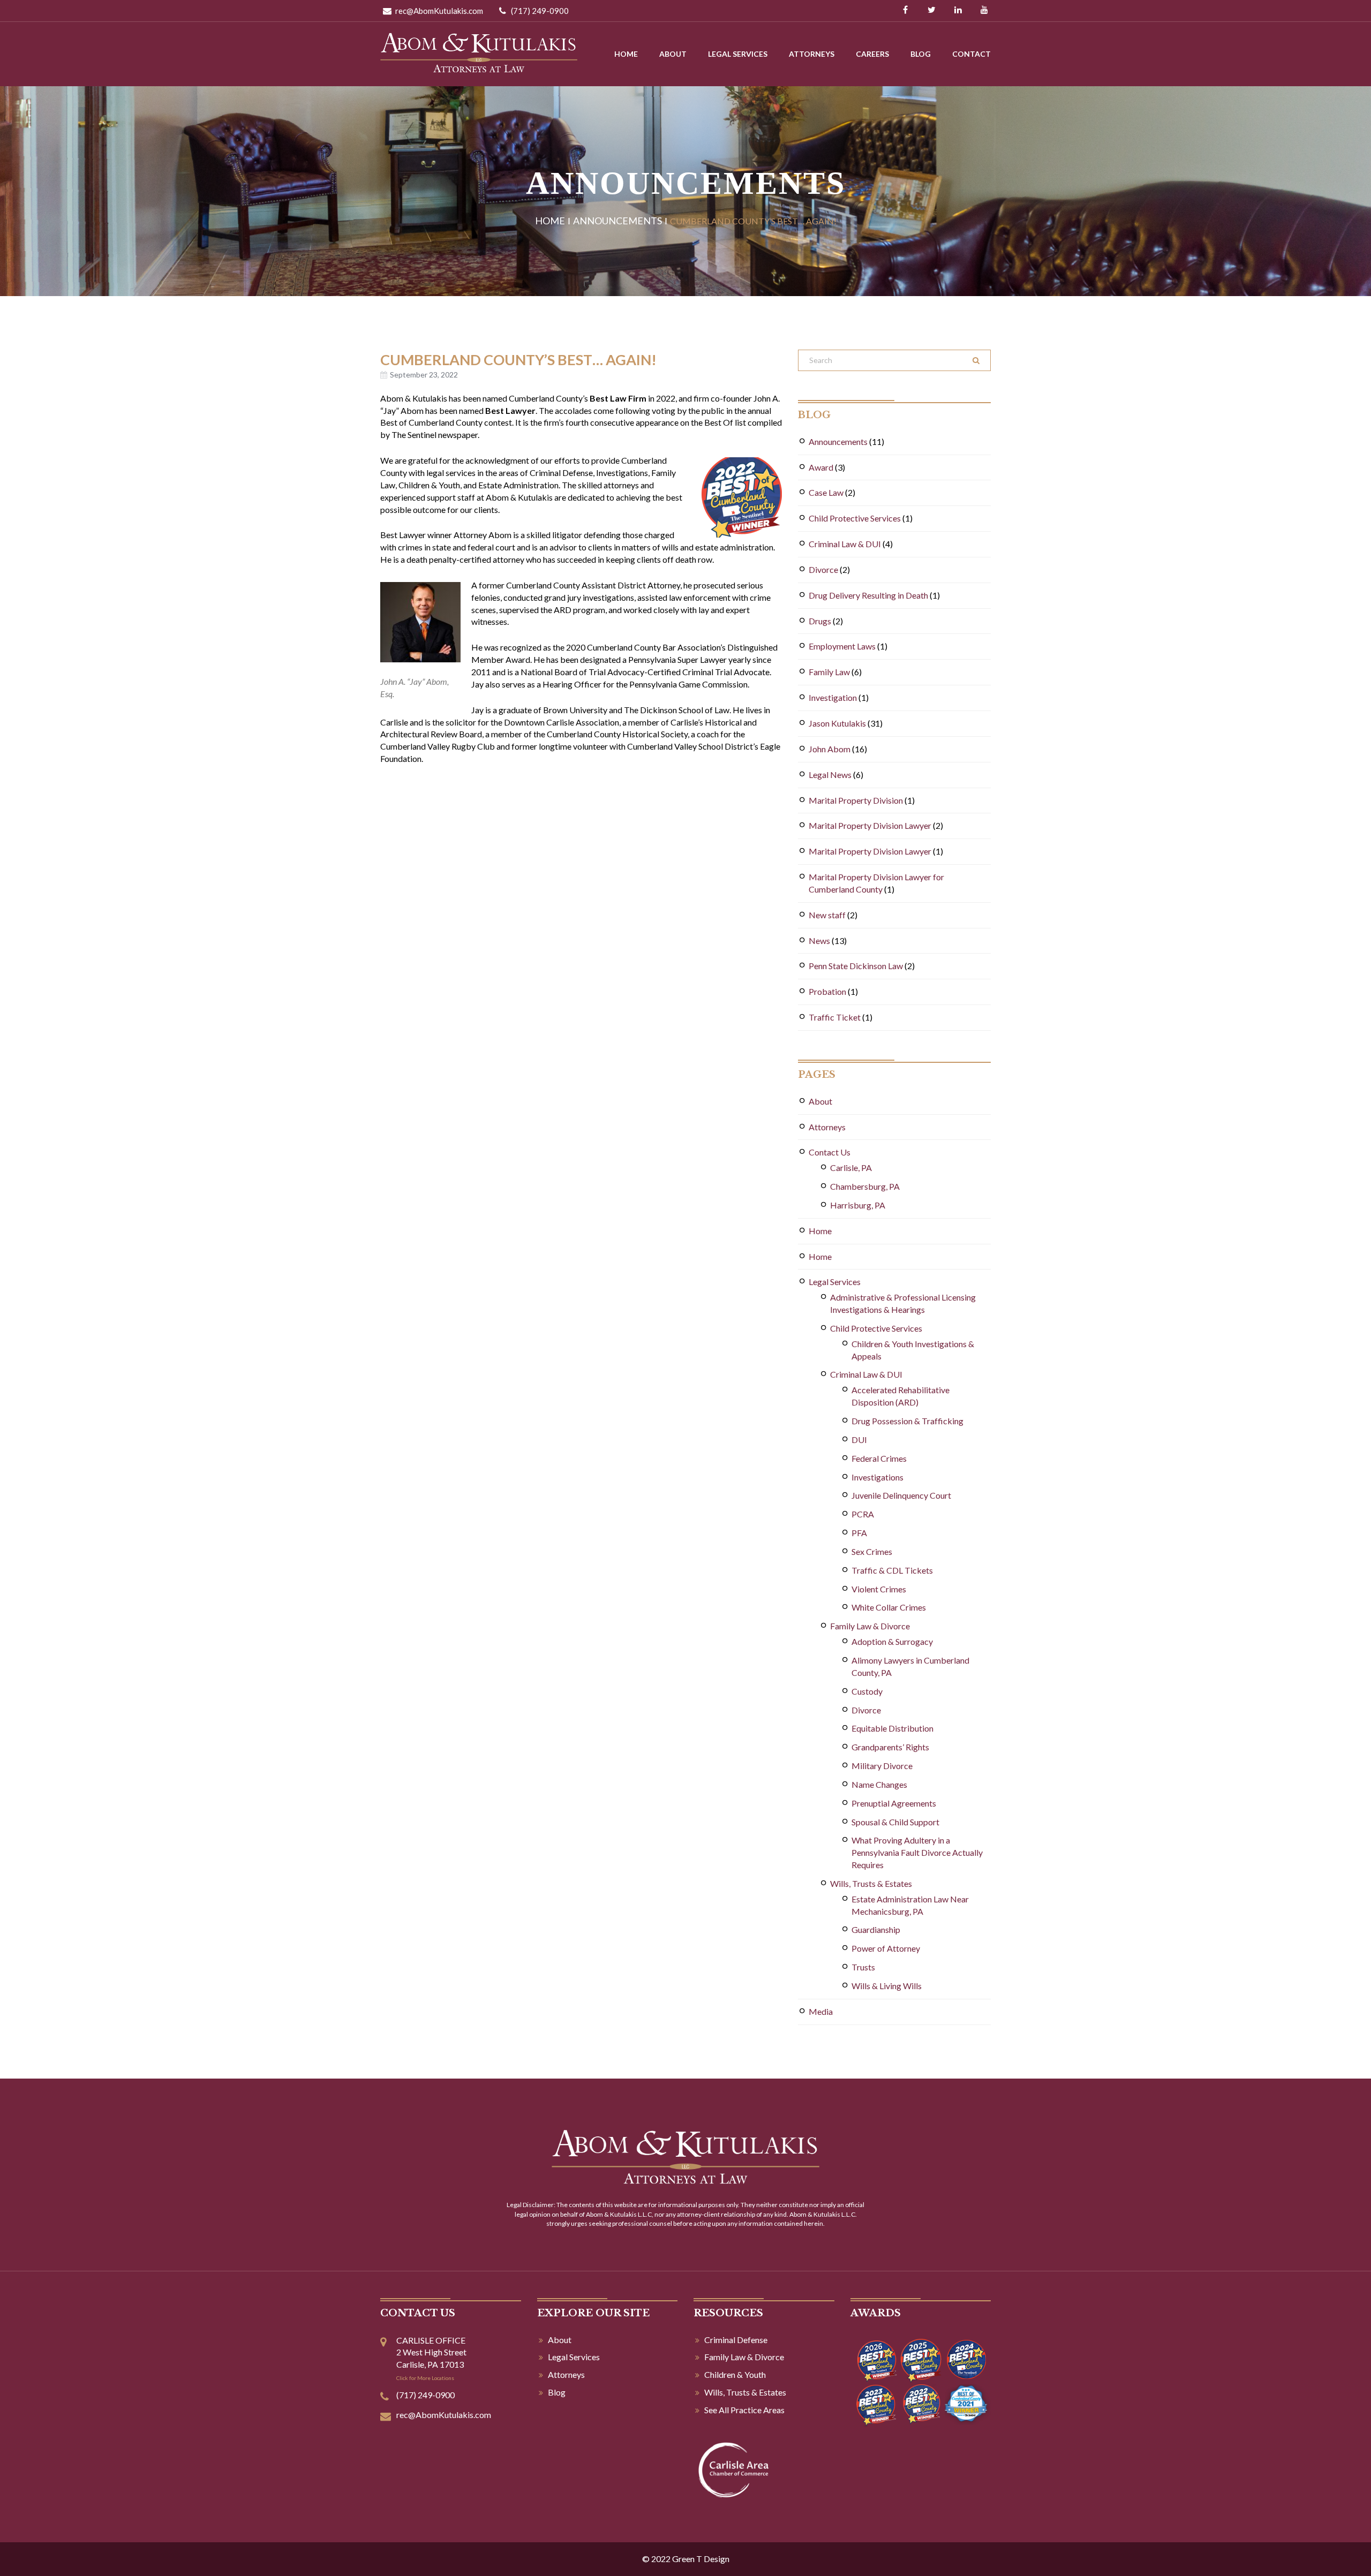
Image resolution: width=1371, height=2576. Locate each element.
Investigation (833, 697)
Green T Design (701, 2559)
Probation (827, 991)
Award (821, 467)
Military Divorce (882, 1766)
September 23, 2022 (424, 375)
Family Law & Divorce (870, 1626)
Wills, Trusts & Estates (871, 1883)
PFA (859, 1533)
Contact (971, 54)
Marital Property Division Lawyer (870, 825)
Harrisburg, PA (858, 1205)
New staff (827, 915)
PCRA (863, 1514)
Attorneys (812, 54)
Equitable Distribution (892, 1728)
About (673, 54)
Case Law (826, 492)
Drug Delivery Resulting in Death (868, 595)
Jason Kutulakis (837, 723)
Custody (867, 1691)
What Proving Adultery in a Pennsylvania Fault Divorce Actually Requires (917, 1852)
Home (626, 54)
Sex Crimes (872, 1551)
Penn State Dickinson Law (856, 966)
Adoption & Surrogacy (892, 1641)
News (819, 940)
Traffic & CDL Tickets (892, 1570)
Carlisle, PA (851, 1168)
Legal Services (738, 54)
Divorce (823, 569)
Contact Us (830, 1152)
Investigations (877, 1477)
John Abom (830, 749)
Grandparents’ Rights (890, 1747)
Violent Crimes (879, 1589)
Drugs (820, 621)
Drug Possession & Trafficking (907, 1421)
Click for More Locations (425, 2378)
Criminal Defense (736, 2340)
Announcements (617, 221)
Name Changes (879, 1784)
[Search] (976, 360)
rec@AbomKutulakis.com (438, 11)
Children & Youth (735, 2374)
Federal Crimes (879, 1458)
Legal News (830, 775)
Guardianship (876, 1929)
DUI (859, 1440)
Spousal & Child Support (895, 1822)
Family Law (829, 672)
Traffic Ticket (835, 1017)
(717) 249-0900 (539, 11)
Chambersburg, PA (865, 1186)
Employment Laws (842, 646)
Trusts (863, 1967)
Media (821, 2011)
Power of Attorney (886, 1948)
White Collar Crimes (889, 1607)
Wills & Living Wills (887, 1986)
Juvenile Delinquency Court (901, 1495)
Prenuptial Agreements (894, 1803)
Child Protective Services (855, 518)
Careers (872, 54)
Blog (921, 54)
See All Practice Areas (744, 2410)
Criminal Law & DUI (845, 544)
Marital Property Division (856, 800)
